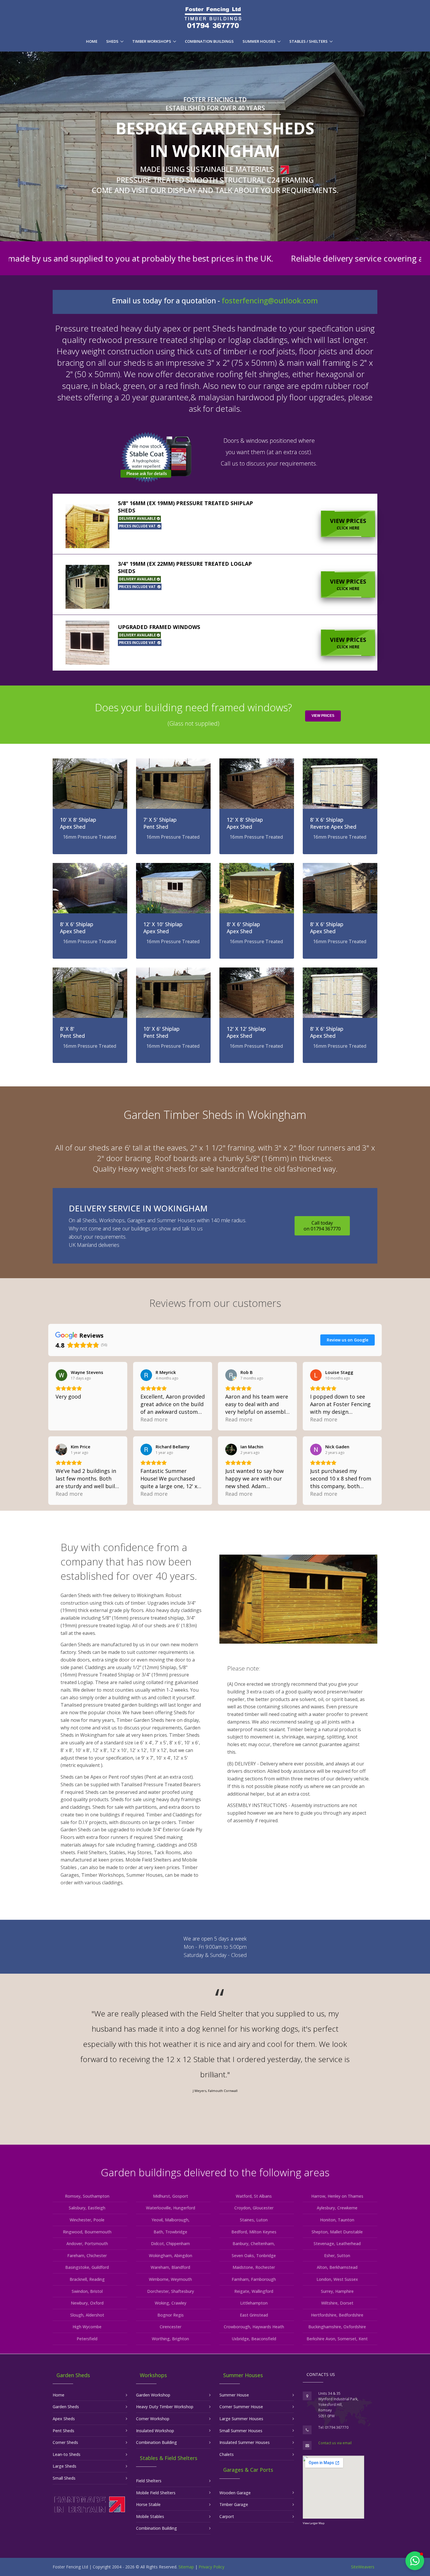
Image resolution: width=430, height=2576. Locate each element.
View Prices (348, 524)
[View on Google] (61, 1375)
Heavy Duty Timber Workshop (165, 2407)
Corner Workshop (153, 2419)
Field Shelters (149, 2481)
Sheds (112, 41)
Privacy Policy (211, 2567)
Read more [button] (154, 1419)
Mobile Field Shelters (156, 2493)
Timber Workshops (152, 41)
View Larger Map (314, 2523)
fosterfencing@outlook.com (270, 301)
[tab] (215, 524)
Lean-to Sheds (67, 2454)
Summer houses (259, 41)
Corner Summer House (241, 2407)
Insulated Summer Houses (245, 2442)
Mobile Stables (150, 2516)
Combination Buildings (209, 41)
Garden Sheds (66, 2407)
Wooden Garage (235, 2493)
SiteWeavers (363, 2567)
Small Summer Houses (241, 2431)
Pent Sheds (63, 2431)
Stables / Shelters (308, 41)
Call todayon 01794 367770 (322, 1226)
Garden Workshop (153, 2395)
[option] (215, 2053)
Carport (227, 2516)
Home (92, 41)
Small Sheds (64, 2478)
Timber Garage (234, 2504)
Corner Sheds (65, 2442)
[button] (215, 524)
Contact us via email (335, 2443)
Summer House (234, 2395)
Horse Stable (148, 2504)
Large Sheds (64, 2466)
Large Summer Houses (241, 2419)
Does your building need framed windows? (193, 714)
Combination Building (156, 2442)
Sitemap (186, 2567)
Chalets (227, 2454)
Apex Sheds (64, 2419)
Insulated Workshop (155, 2431)
